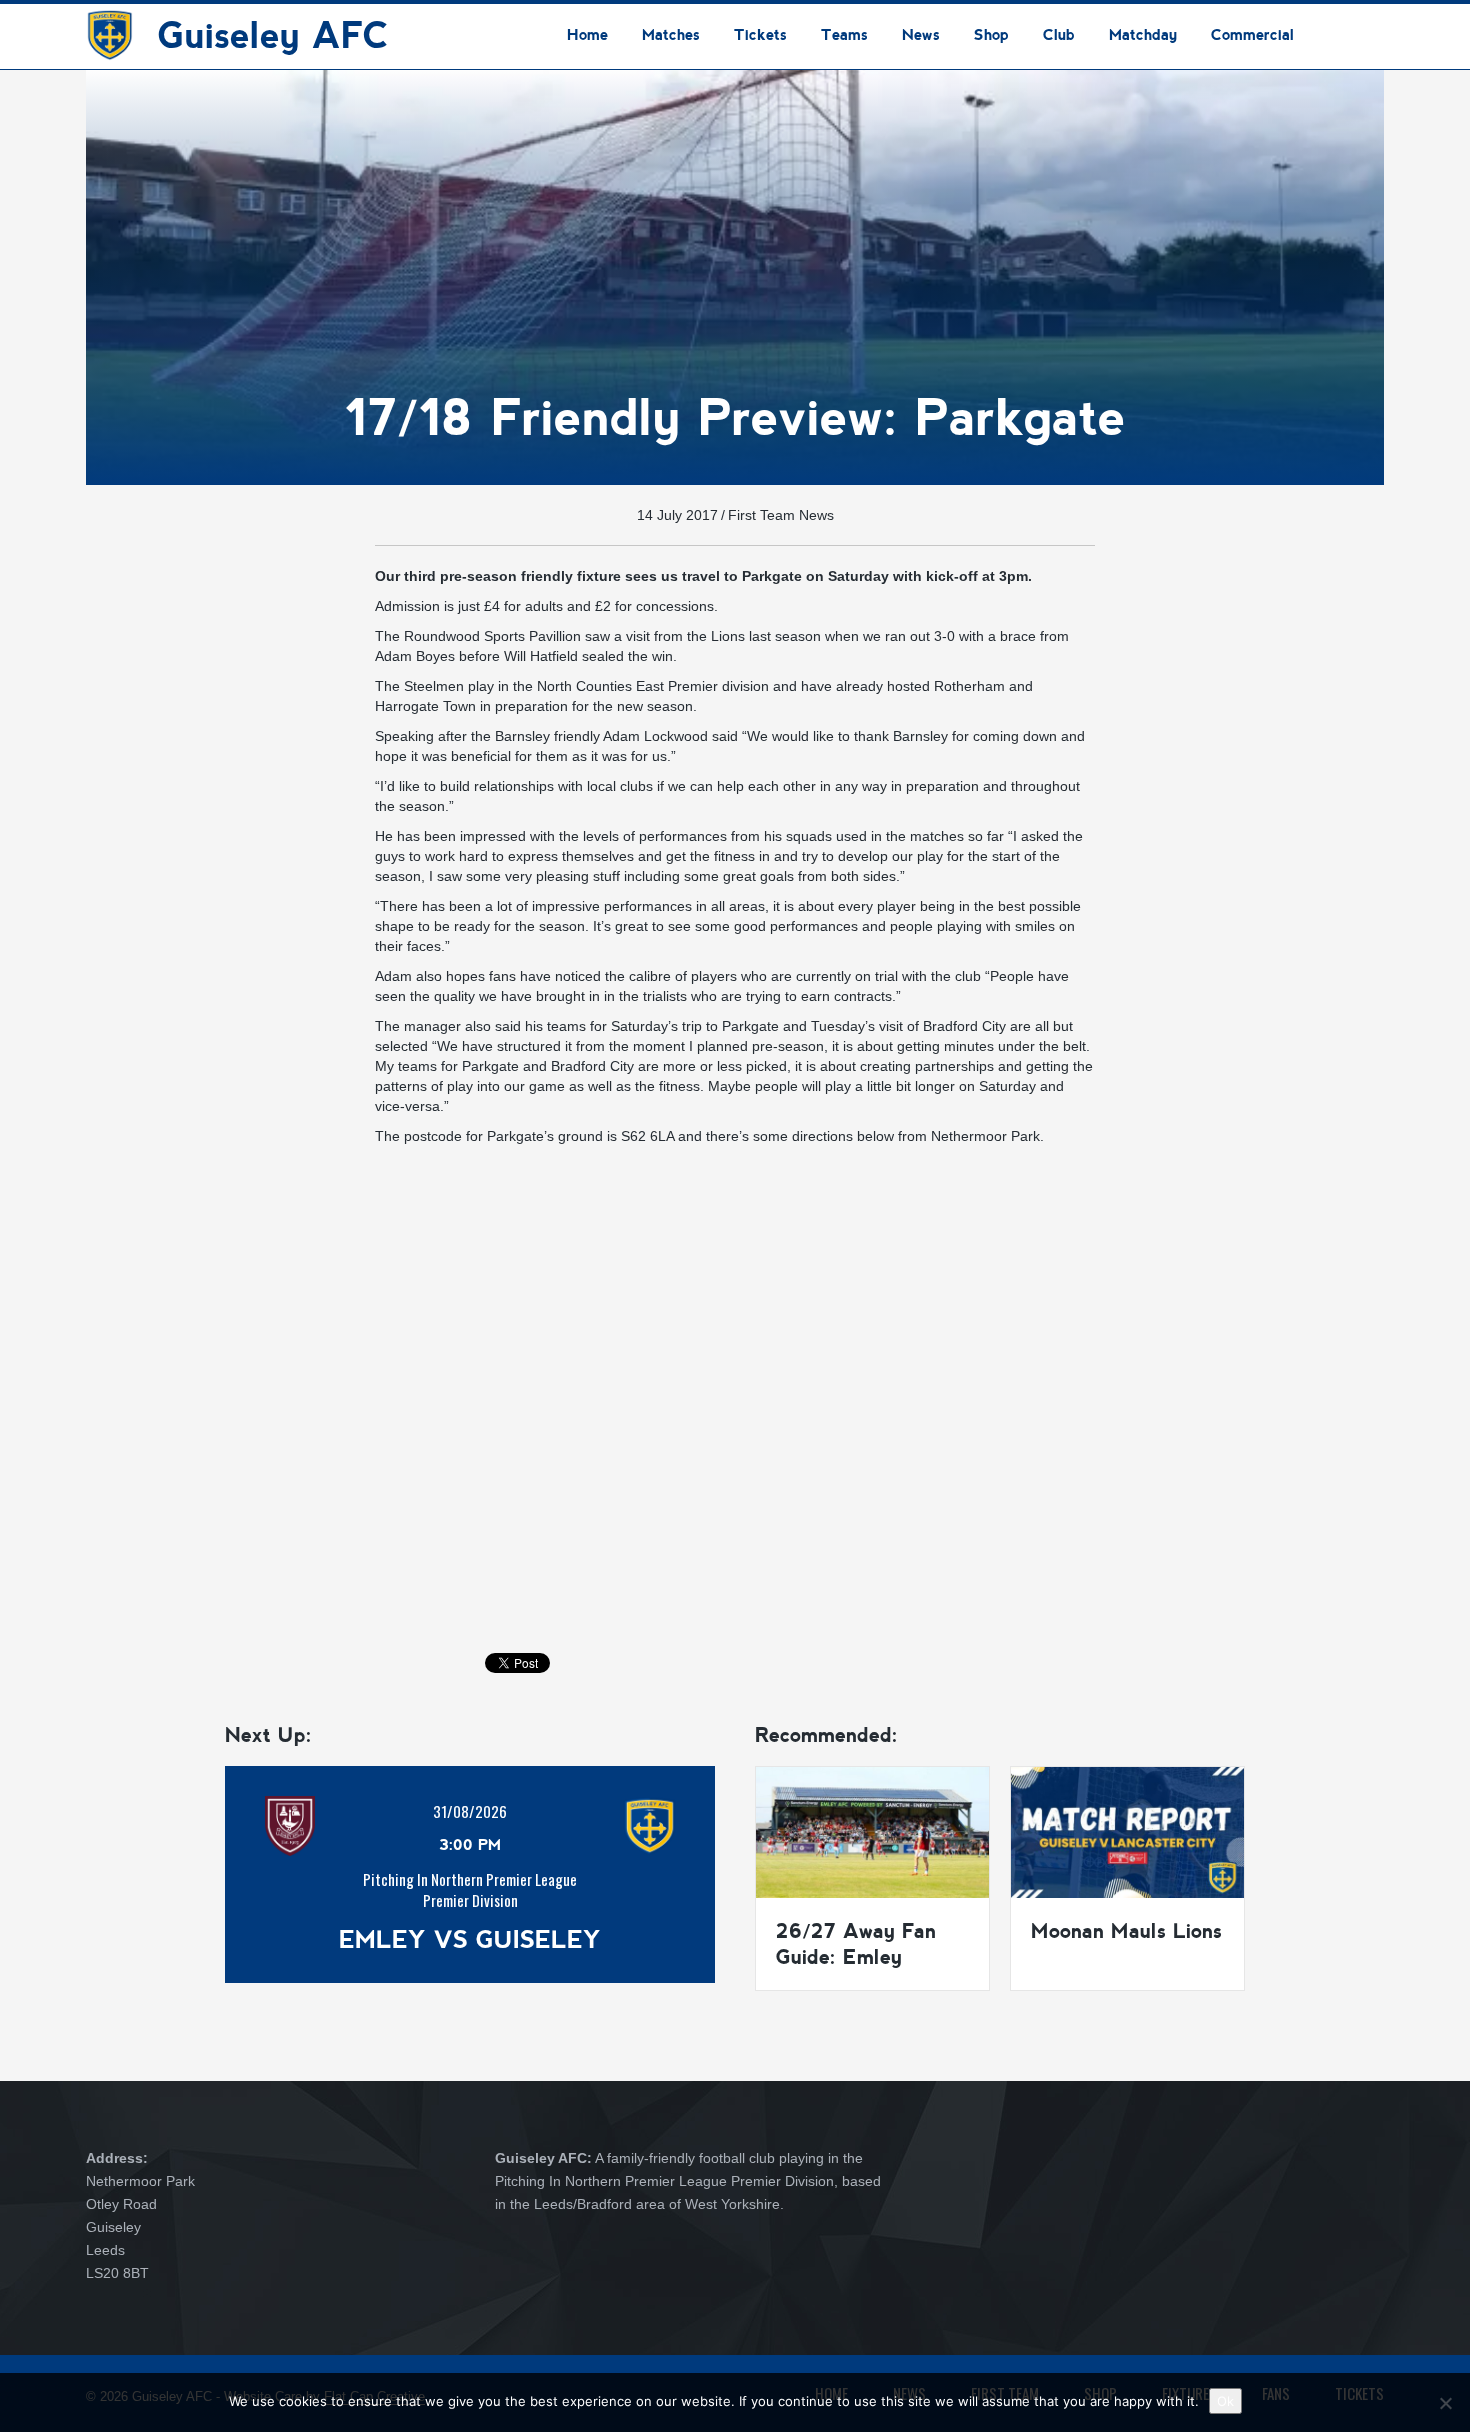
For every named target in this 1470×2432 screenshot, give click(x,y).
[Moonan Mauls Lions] (1127, 1831)
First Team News (781, 515)
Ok (1225, 2401)
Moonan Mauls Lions (1126, 1931)
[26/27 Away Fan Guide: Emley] (872, 1831)
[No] (1445, 2403)
